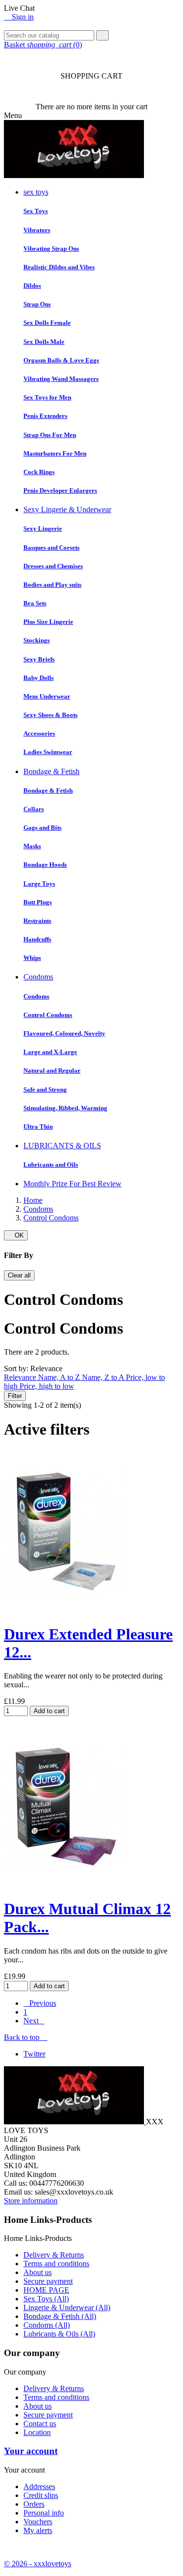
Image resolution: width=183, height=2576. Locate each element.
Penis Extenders (45, 416)
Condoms (38, 977)
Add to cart (49, 1711)
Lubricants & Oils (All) (59, 2334)
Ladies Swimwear (48, 752)
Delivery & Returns (54, 2255)
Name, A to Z (60, 1377)
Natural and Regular (52, 1070)
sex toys (36, 192)
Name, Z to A (104, 1377)
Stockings (37, 640)
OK (16, 1235)
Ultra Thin (38, 1127)
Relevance (21, 1377)
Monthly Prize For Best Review (72, 1184)
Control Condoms (48, 1015)
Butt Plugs (38, 902)
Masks (32, 846)
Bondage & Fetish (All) (60, 2316)
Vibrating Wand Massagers (61, 379)
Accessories (39, 733)
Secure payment (48, 2281)
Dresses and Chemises (53, 566)
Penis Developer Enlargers (60, 490)
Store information (31, 2201)
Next (34, 2021)
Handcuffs (37, 939)
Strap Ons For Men (50, 435)
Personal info (44, 2513)
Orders (34, 2504)
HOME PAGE (46, 2290)
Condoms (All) (47, 2325)
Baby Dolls (39, 678)
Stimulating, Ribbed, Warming (65, 1108)
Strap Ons (37, 304)
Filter (15, 1396)
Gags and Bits (42, 828)
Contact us (40, 2424)
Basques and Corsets (51, 548)
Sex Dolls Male (44, 342)
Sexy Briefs (39, 659)
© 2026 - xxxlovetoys (38, 2564)
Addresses (39, 2486)
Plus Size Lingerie (48, 622)
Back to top (26, 2037)
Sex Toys (36, 211)
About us (38, 2272)
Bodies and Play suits (52, 585)
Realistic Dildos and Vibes (59, 267)
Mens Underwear (47, 696)
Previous (40, 2003)
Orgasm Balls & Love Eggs (61, 360)
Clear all (19, 1275)
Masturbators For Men (55, 453)
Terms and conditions (56, 2264)
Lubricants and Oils (51, 1165)
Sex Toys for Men (47, 397)
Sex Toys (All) (46, 2299)
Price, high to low (47, 1386)
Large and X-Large (50, 1052)
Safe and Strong (45, 1089)
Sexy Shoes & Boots (51, 715)
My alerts (38, 2530)
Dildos (32, 286)
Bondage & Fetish (51, 771)
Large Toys (39, 884)
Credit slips (41, 2495)
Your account (31, 2451)
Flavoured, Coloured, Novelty (64, 1033)
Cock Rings (39, 472)
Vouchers (38, 2522)
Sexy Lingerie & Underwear (67, 509)
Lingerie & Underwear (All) (67, 2307)
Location (37, 2432)
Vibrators (37, 230)
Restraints (37, 921)
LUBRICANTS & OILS (62, 1146)
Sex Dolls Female (47, 323)
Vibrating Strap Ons (51, 249)
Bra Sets (35, 603)
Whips (32, 958)
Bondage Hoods (45, 865)
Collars (34, 809)
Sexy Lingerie (43, 529)
